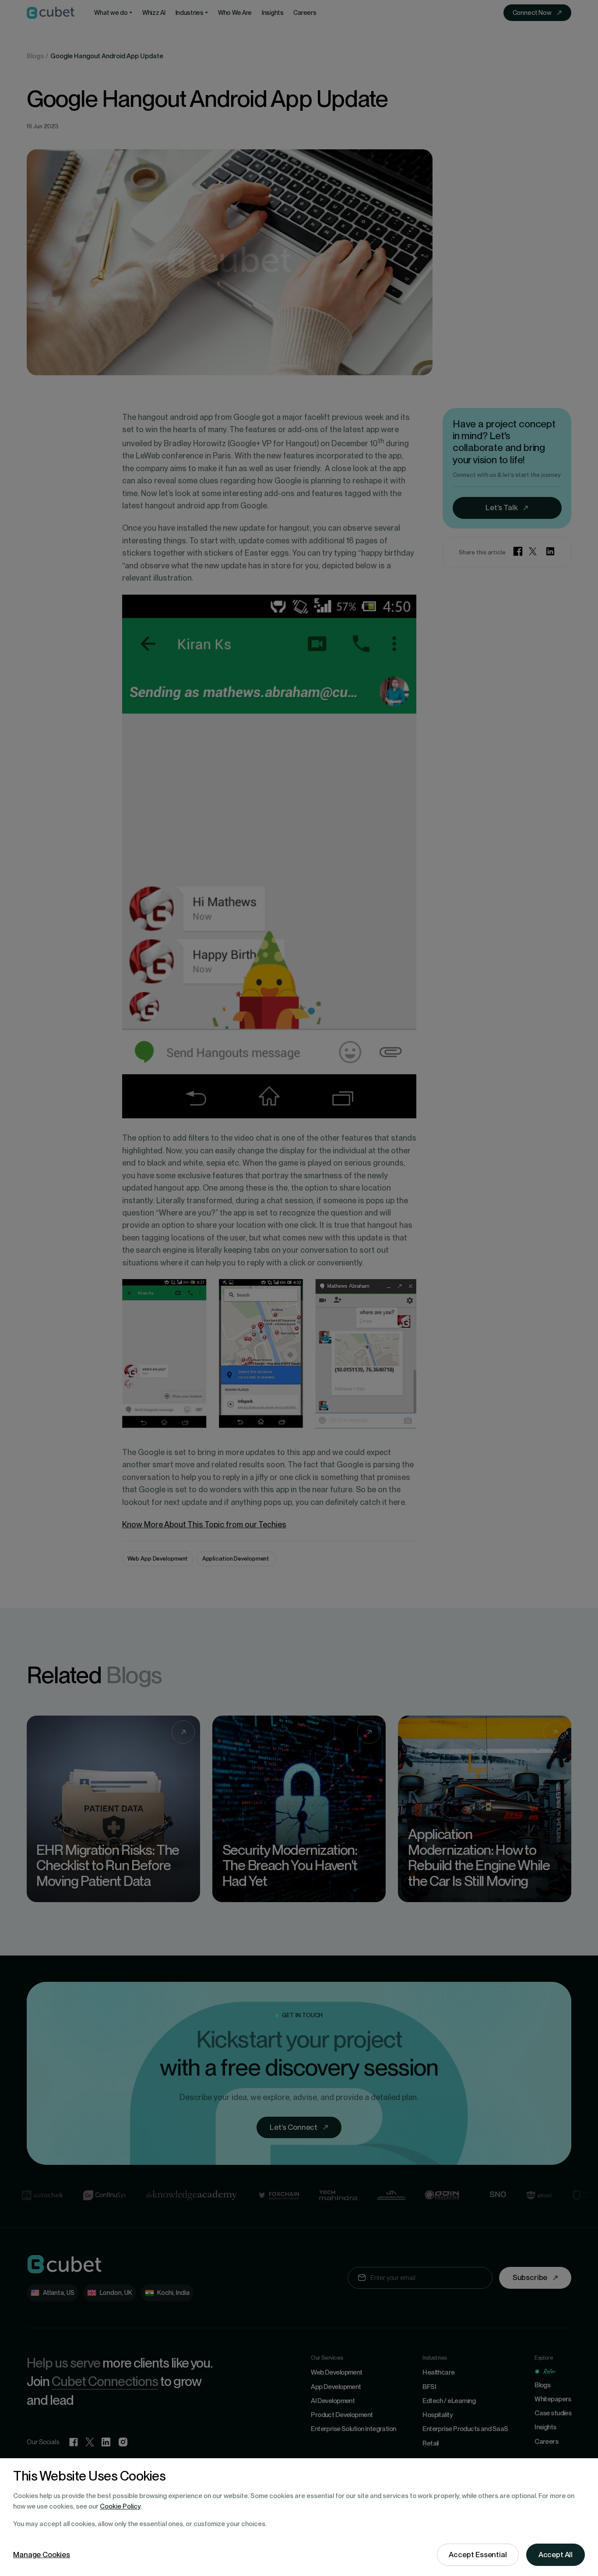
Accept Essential (478, 2555)
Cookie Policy (120, 2506)
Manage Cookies (42, 2555)
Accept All (556, 2555)
